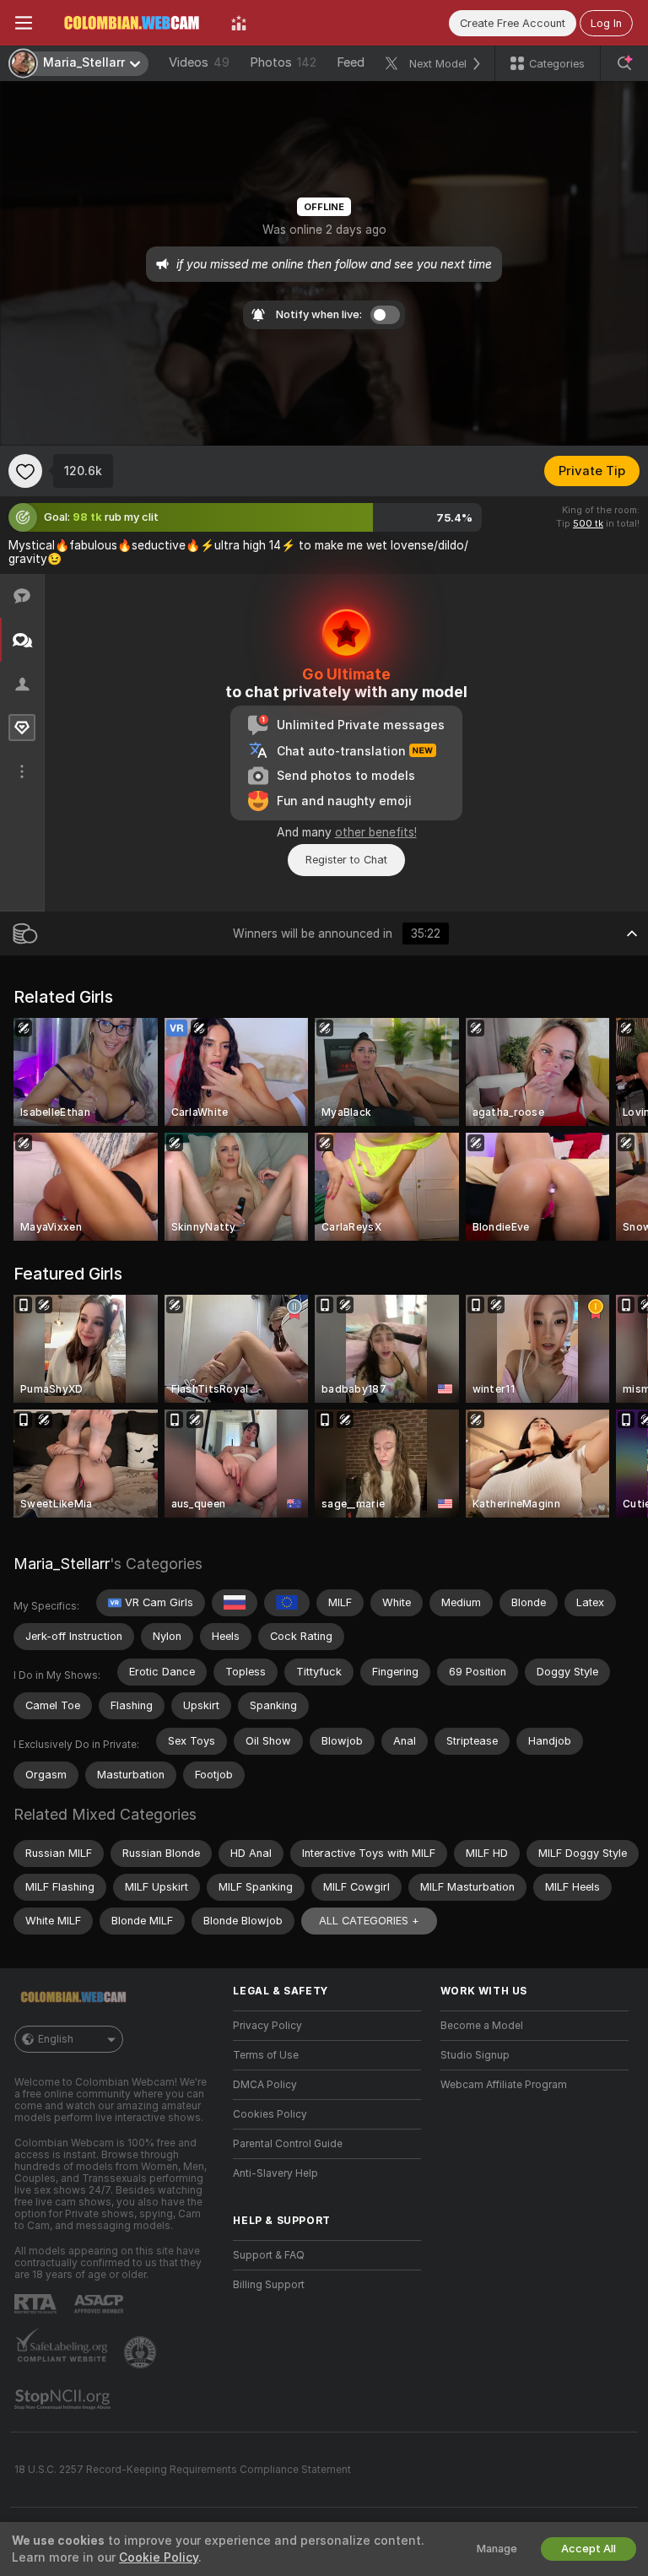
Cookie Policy (159, 2557)
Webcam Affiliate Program (504, 2085)
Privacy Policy (267, 2026)
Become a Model (482, 2026)
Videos (199, 62)
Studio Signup (475, 2055)
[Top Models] (239, 23)
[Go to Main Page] (132, 23)
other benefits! (376, 832)
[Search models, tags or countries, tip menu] (624, 63)
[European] (287, 1603)
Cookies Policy (270, 2114)
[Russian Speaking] (235, 1603)
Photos (283, 62)
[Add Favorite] (25, 471)
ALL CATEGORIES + (369, 1921)
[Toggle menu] (24, 23)
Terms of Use (266, 2055)
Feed (351, 62)
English (56, 2039)
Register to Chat (346, 860)
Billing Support (269, 2285)
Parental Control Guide (288, 2144)
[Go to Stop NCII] (64, 2400)
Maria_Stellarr (62, 1564)
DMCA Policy (265, 2085)
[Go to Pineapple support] (142, 2352)
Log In (606, 23)
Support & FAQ (269, 2255)
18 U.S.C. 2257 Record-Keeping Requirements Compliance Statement (183, 2470)
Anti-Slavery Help (275, 2173)
